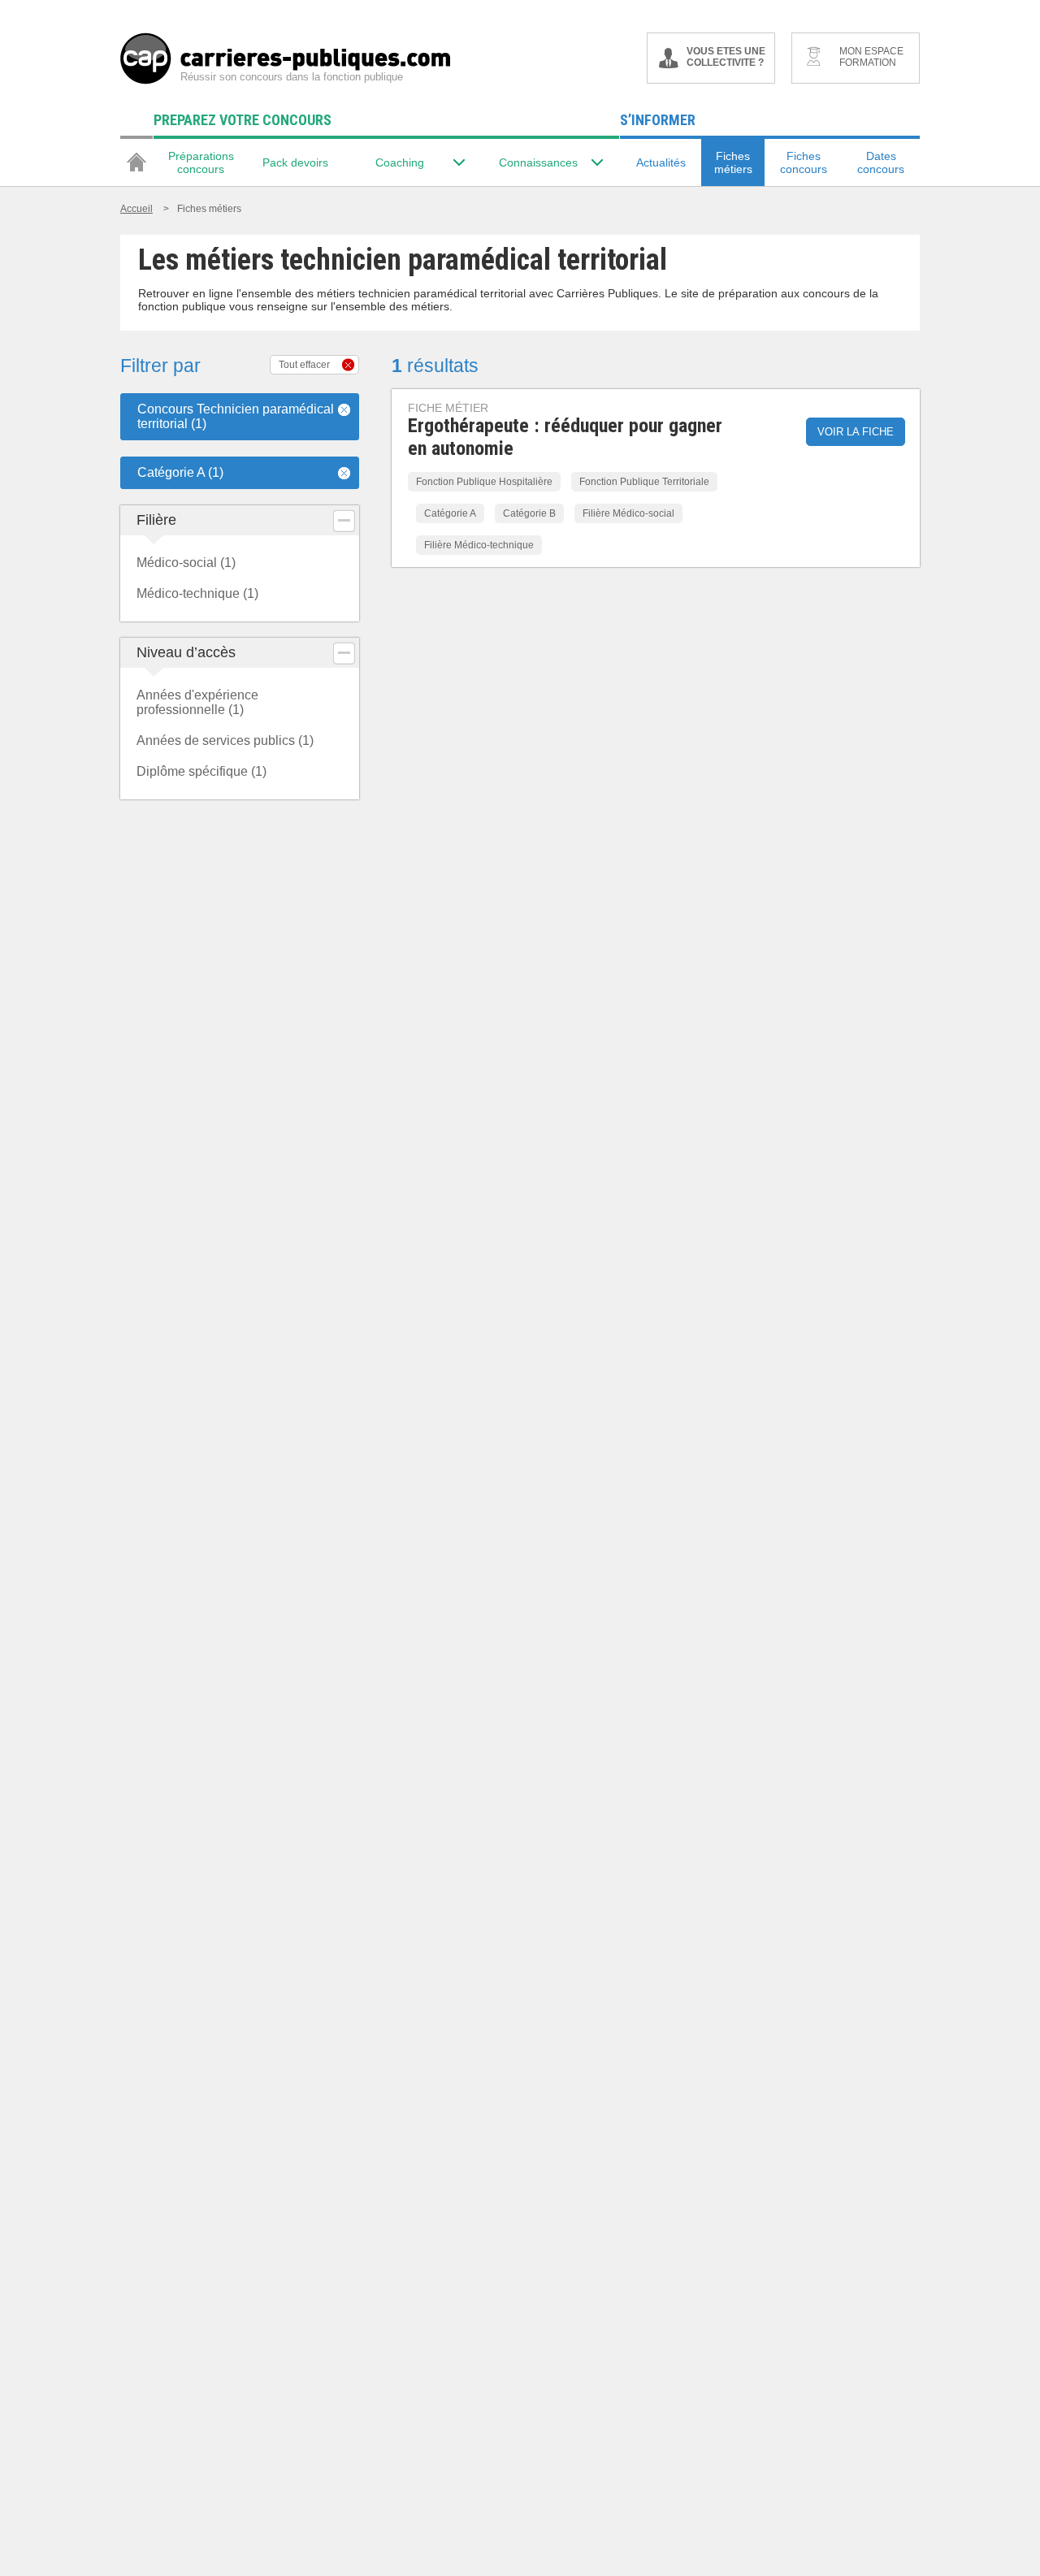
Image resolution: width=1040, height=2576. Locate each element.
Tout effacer (304, 365)
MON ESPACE (871, 57)
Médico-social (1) (186, 563)
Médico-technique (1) (197, 593)
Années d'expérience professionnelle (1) (197, 702)
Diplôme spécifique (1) (201, 771)
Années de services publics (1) (225, 740)
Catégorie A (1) (180, 472)
